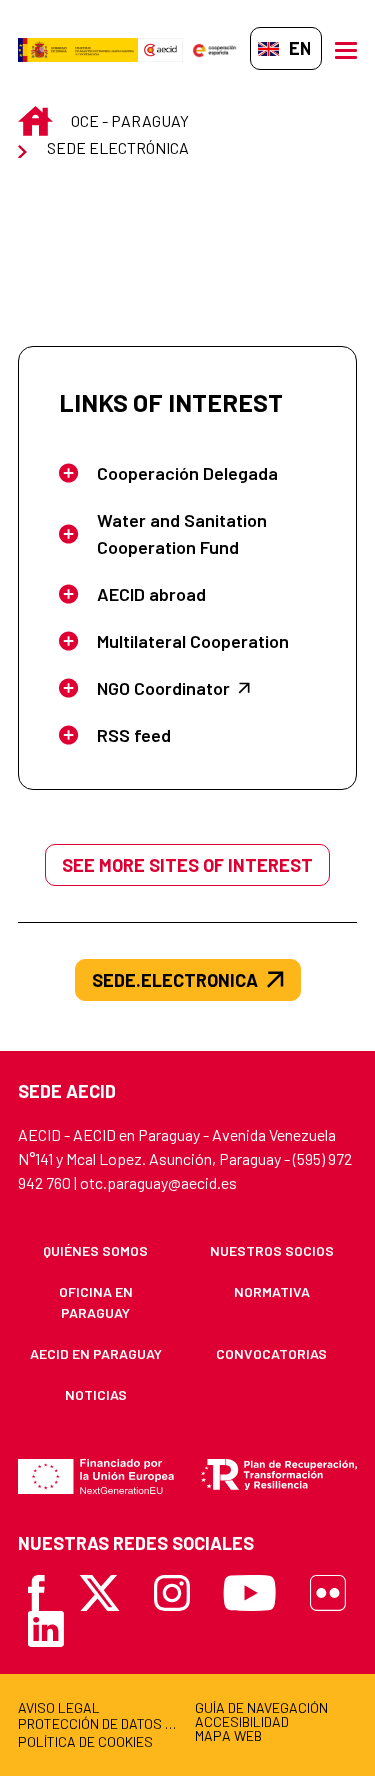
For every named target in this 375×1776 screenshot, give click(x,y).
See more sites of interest (187, 865)
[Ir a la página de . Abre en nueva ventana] (160, 49)
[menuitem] (96, 1250)
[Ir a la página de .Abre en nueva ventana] (78, 49)
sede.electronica (175, 980)
